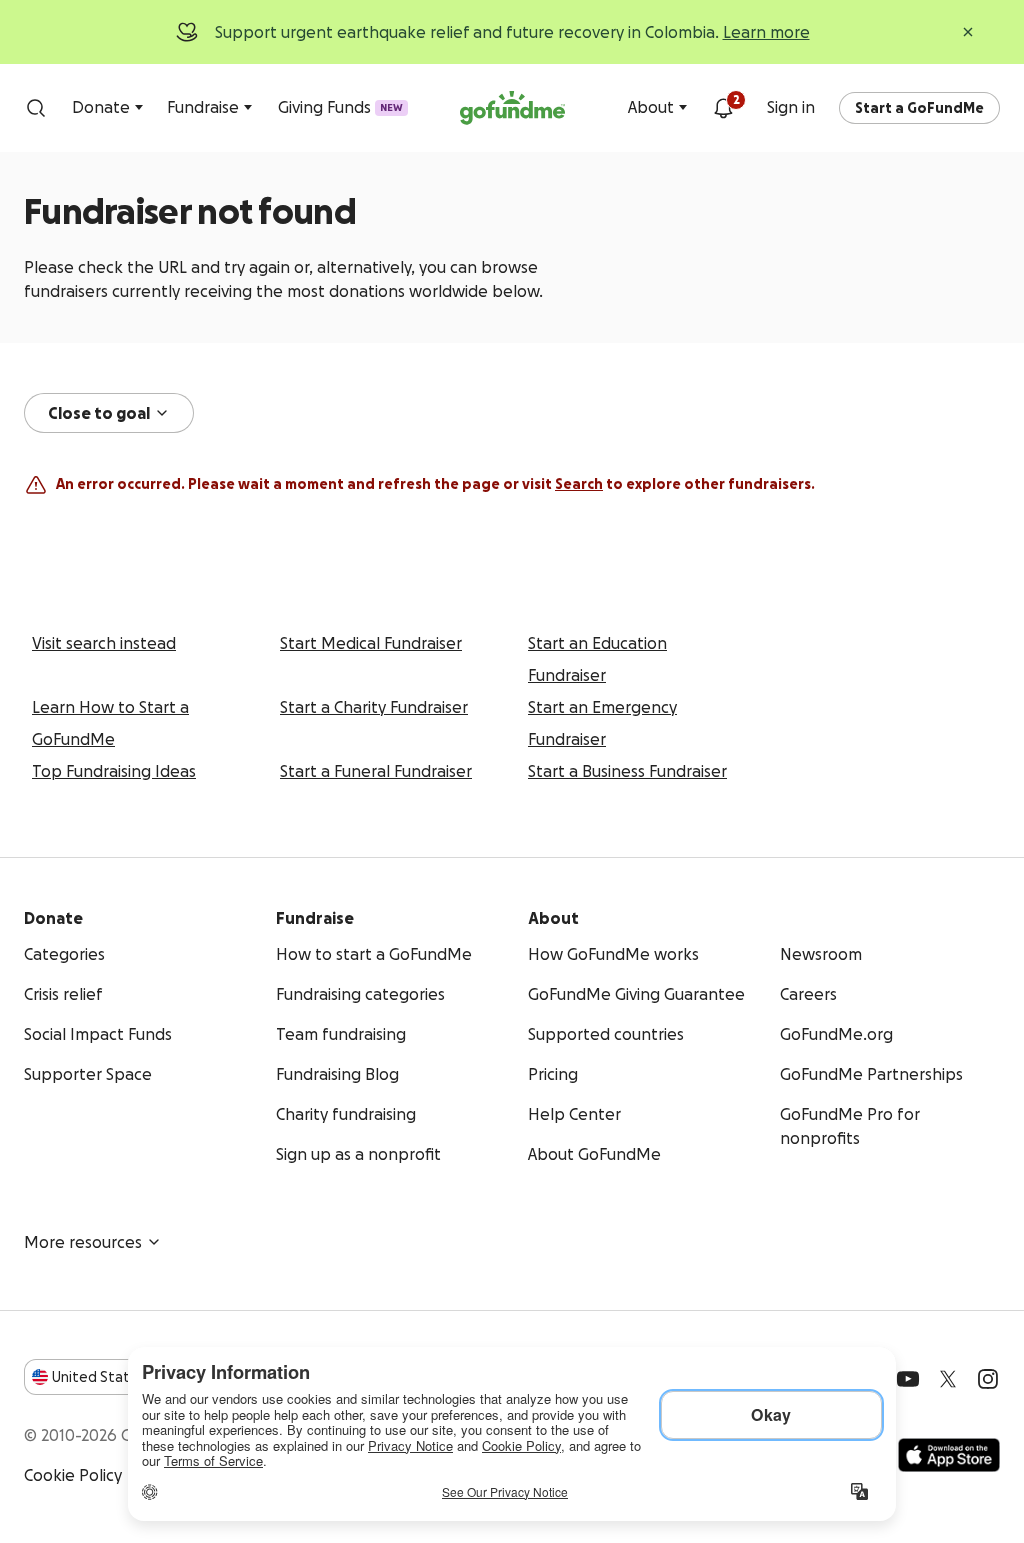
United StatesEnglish (127, 1377)
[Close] (968, 32)
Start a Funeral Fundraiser (376, 771)
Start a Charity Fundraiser (374, 707)
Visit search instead (104, 643)
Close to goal (99, 413)
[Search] (36, 108)
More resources (83, 1242)
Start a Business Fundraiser (627, 771)
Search (579, 484)
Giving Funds (340, 107)
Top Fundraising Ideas (114, 771)
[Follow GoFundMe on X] (948, 1379)
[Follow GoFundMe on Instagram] (988, 1379)
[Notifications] (723, 108)
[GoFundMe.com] (512, 108)
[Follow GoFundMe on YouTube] (908, 1379)
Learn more (766, 32)
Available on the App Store (949, 1455)
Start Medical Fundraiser (371, 643)
